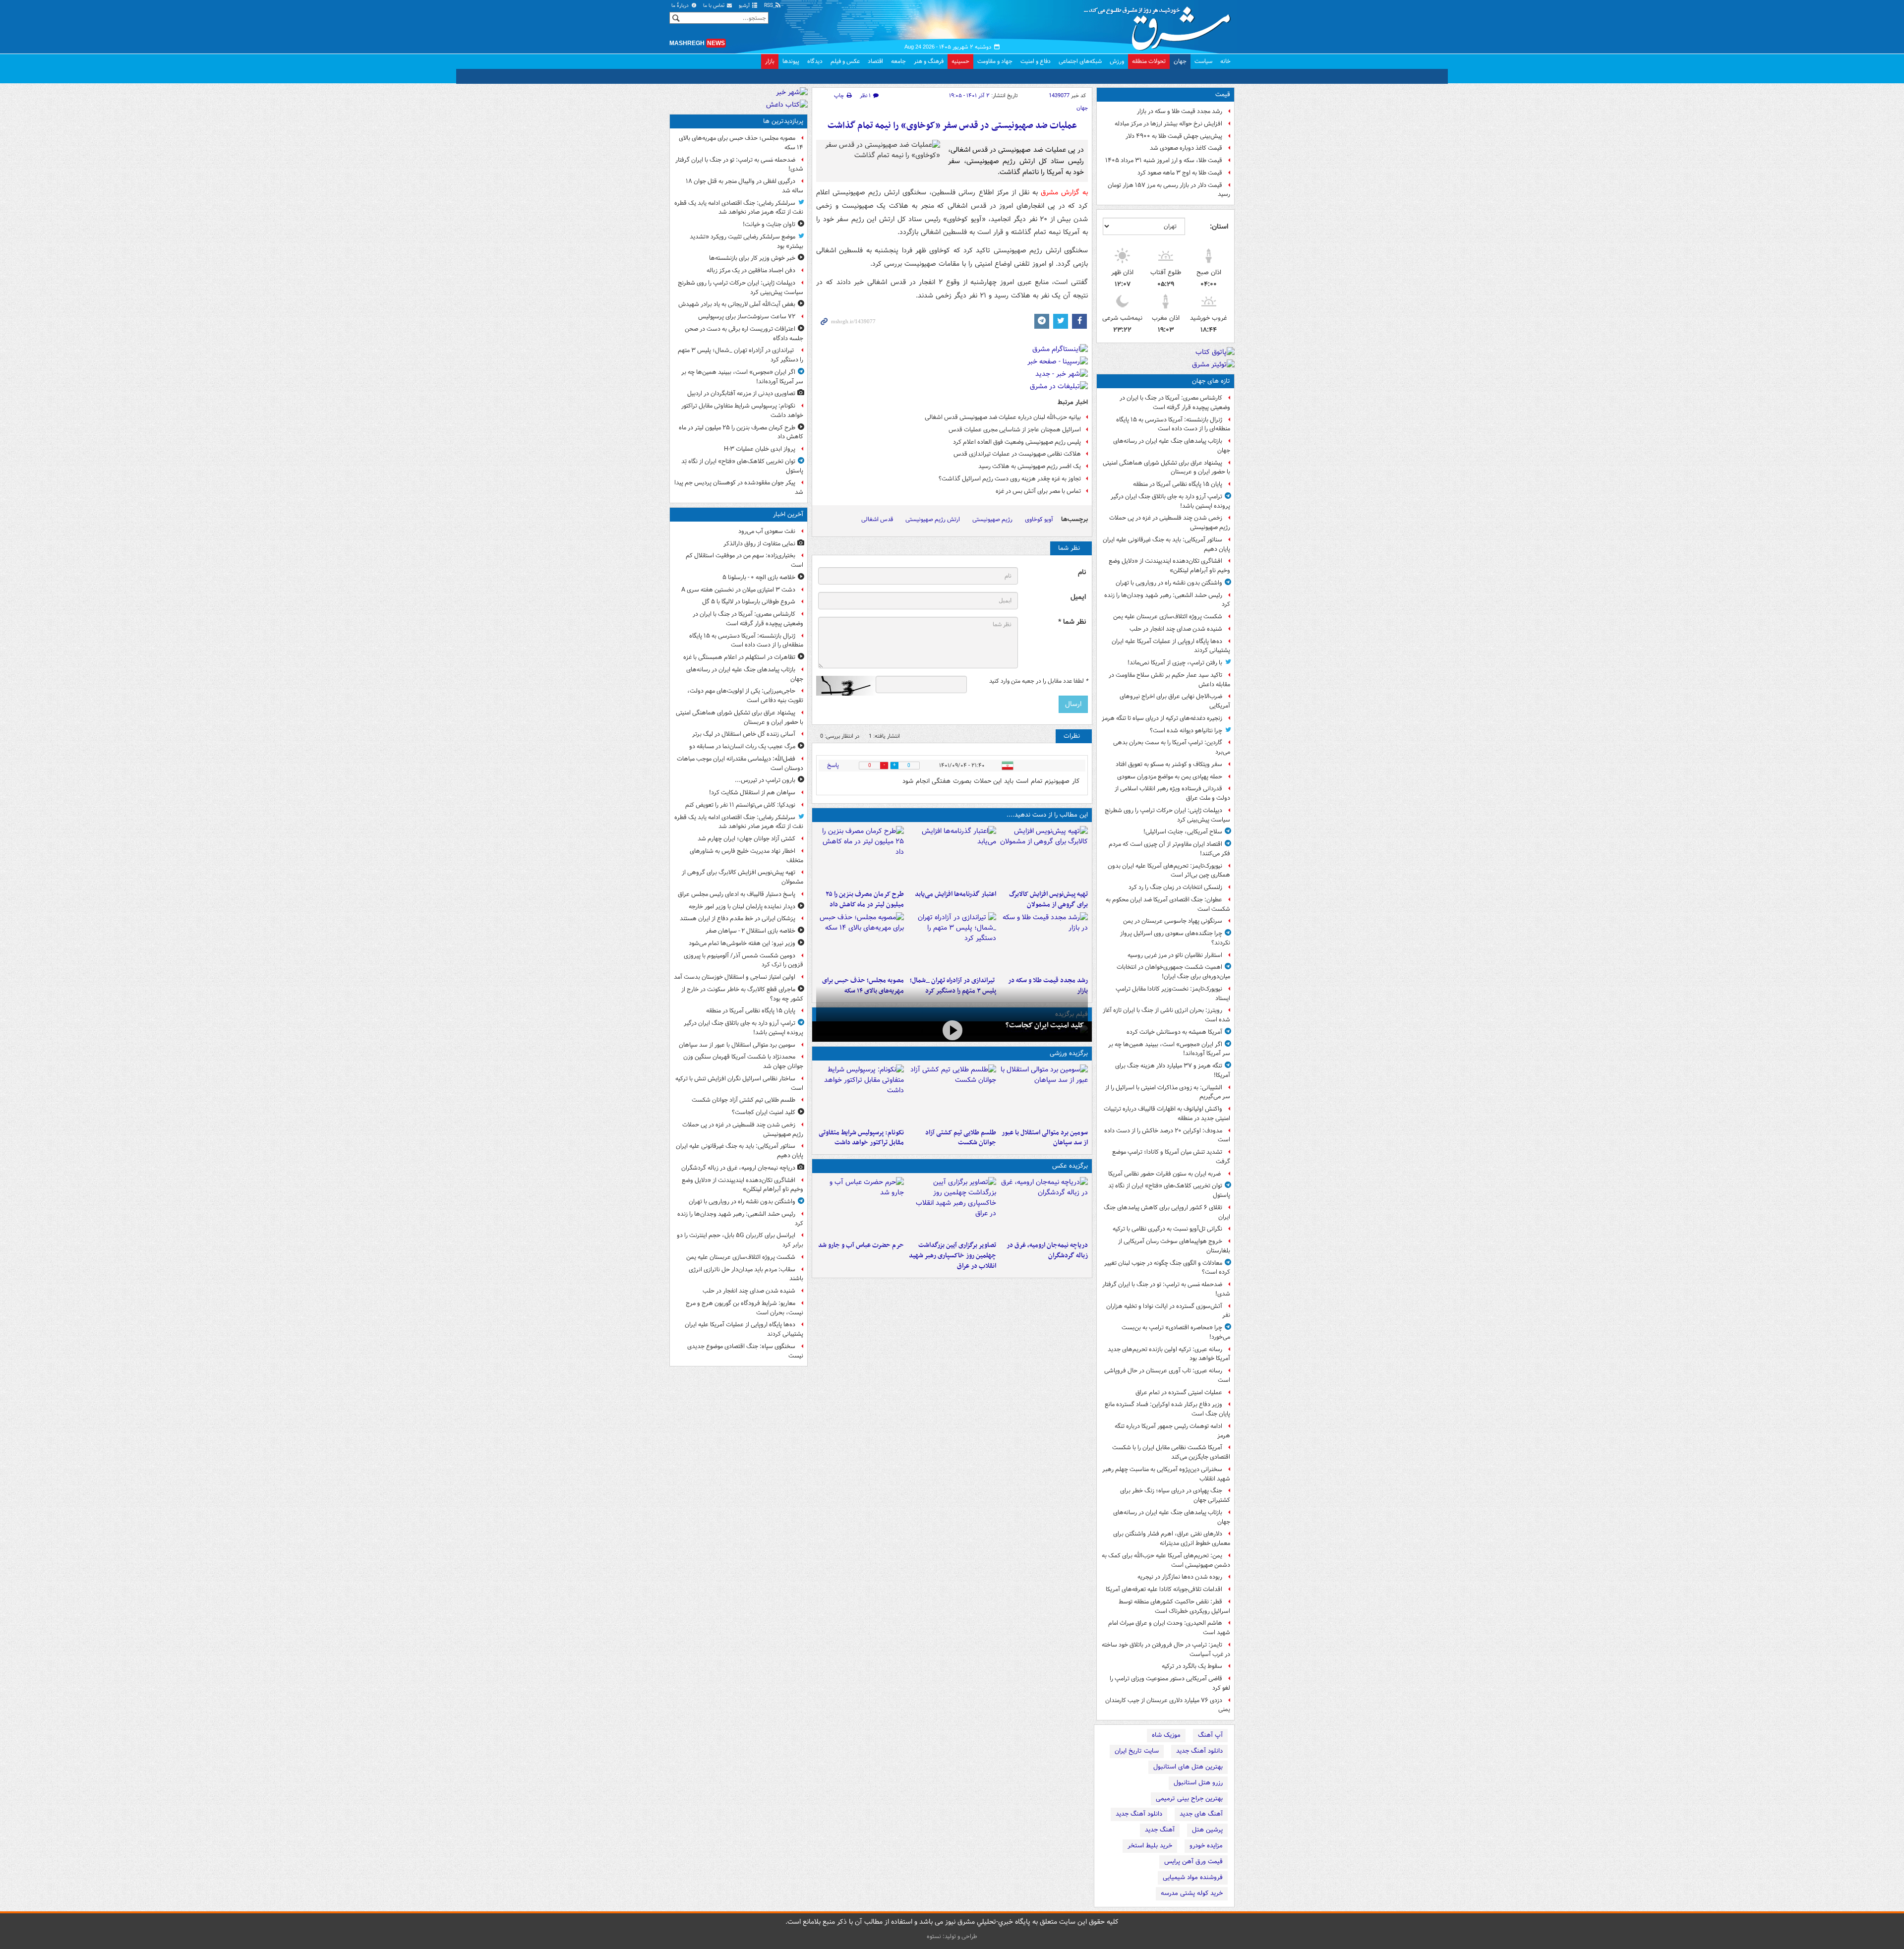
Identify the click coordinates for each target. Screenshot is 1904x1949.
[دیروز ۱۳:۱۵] (860, 942)
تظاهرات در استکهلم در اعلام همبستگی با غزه (739, 657)
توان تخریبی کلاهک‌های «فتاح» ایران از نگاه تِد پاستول (1169, 1190)
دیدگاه (815, 61)
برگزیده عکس (1070, 1166)
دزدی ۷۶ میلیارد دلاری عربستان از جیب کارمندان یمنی (1168, 1705)
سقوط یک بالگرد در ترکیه (1192, 1666)
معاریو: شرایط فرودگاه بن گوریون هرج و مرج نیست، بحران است (744, 1308)
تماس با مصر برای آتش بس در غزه (1038, 491)
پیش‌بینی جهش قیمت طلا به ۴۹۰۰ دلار (1174, 136)
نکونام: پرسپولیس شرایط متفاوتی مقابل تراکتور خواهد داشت (861, 1138)
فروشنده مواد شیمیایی (1193, 1877)
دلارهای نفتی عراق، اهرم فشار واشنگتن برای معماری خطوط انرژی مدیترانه (1172, 1538)
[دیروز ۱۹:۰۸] (860, 1207)
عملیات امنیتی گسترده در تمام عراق (1179, 1392)
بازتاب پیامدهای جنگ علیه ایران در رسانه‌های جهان (1172, 446)
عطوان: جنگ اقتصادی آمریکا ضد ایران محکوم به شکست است (1168, 904)
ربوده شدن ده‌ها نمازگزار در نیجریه (1180, 1577)
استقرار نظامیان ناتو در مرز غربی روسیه (1175, 955)
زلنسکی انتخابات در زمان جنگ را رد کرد (1175, 887)
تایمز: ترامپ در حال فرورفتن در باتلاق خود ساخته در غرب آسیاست (1166, 1650)
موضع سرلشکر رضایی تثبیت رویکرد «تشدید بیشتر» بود (746, 241)
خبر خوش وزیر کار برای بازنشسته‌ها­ (752, 258)
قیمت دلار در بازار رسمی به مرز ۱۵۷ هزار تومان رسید (1169, 190)
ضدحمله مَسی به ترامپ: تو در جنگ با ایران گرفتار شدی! (1166, 1289)
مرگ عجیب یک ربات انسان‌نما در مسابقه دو (742, 746)
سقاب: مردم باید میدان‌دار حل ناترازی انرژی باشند (746, 1274)
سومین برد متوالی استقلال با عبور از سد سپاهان (1045, 1138)
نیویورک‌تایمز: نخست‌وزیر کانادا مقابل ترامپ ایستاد (1173, 994)
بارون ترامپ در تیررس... (765, 780)
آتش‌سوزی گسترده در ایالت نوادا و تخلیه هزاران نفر (1168, 1311)
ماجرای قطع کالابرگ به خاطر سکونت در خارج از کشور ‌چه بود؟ (742, 994)
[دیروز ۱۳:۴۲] (952, 942)
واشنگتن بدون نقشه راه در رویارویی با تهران (1169, 583)
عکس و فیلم (845, 61)
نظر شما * (1072, 622)
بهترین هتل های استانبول (1188, 1767)
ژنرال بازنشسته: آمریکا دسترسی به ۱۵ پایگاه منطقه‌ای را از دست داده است (1173, 424)
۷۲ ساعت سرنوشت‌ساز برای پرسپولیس (747, 317)
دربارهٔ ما (681, 6)
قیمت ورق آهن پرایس (1193, 1861)
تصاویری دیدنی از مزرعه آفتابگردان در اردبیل (741, 393)
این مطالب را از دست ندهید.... (1047, 815)
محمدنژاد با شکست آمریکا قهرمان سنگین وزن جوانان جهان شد (743, 1062)
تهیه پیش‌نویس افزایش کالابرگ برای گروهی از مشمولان (1048, 899)
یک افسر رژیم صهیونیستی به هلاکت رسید (1030, 466)
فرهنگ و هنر (929, 61)
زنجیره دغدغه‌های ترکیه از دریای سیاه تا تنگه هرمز (1162, 718)
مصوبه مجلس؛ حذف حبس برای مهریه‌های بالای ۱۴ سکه (741, 143)
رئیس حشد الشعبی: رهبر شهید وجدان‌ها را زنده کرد (1167, 600)
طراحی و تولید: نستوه (952, 1936)
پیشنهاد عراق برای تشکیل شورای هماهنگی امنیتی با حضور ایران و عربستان (1166, 468)
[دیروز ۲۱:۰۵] (1044, 1207)
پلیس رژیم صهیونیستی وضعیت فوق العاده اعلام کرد (1017, 442)
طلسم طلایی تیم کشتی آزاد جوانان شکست (960, 1138)
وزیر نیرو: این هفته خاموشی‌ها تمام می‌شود (742, 943)
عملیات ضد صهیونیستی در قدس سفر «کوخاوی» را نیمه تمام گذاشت (952, 126)
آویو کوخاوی (1039, 519)
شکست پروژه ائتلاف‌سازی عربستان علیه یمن (1168, 617)
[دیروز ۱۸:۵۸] (860, 856)
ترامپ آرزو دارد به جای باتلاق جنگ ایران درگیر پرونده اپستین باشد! (1170, 501)
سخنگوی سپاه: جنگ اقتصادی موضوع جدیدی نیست (745, 1351)
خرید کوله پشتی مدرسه (1192, 1893)
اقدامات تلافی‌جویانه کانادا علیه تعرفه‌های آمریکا (1164, 1589)
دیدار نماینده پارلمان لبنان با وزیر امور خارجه (742, 907)
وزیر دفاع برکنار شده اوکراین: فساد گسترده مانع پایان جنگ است (1167, 1409)
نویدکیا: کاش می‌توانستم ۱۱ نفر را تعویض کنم (740, 805)
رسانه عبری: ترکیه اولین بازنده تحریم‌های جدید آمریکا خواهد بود (1169, 1354)
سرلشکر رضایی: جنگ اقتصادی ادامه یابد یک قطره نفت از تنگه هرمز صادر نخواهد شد (739, 208)
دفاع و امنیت (1036, 61)
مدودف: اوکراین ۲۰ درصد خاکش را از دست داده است (1167, 1135)
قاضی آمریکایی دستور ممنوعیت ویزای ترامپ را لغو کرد (1170, 1683)
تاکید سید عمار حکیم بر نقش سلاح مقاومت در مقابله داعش (1169, 680)
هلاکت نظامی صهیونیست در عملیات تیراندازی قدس (1017, 454)
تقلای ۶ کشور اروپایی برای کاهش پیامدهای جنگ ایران (1167, 1212)
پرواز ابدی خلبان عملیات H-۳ (760, 449)
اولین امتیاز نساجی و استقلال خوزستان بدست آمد (735, 977)
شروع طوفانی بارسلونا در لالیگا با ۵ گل (749, 602)
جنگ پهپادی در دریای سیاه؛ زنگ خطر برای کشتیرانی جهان (1175, 1495)
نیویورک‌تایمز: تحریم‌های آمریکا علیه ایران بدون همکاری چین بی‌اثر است (1169, 871)
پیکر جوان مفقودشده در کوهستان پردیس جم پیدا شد (739, 487)
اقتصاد (875, 61)
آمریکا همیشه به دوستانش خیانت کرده (1174, 1032)
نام (1082, 572)
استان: (1219, 227)
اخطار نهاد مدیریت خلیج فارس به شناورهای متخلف (746, 856)
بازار (770, 61)
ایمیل (1078, 597)
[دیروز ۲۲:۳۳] (1044, 856)
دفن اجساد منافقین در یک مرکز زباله (751, 270)
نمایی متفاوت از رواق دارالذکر (759, 544)
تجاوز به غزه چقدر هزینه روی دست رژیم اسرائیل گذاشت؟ (1010, 479)
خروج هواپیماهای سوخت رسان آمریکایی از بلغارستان (1174, 1246)
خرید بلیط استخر (1150, 1846)
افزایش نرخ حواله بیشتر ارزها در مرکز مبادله (1168, 124)
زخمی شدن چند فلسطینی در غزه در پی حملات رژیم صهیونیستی (1170, 523)
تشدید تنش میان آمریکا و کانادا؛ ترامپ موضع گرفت (1171, 1157)
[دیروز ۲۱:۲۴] (952, 1094)
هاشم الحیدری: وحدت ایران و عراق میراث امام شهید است (1169, 1628)
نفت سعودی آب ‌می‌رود (767, 531)
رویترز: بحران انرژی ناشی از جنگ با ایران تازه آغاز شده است (1166, 1015)
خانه (1225, 61)
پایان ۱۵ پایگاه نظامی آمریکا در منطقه (1178, 484)
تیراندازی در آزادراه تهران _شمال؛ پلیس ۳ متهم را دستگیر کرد (741, 355)
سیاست (1203, 61)
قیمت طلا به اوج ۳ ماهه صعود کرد (1180, 173)
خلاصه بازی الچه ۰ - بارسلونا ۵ (759, 577)
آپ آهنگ (1210, 1735)
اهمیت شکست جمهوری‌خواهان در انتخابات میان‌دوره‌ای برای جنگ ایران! (1173, 972)
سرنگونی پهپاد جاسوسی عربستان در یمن (1173, 921)
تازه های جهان (1211, 381)
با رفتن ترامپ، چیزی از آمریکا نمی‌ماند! (1175, 663)
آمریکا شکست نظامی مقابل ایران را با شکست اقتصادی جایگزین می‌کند (1171, 1452)
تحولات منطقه (1149, 61)
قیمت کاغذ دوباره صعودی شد (1186, 148)
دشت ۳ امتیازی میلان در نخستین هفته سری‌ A (738, 590)
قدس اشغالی (877, 519)
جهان (1180, 61)
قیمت (1223, 94)
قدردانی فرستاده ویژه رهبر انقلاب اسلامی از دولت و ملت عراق (1172, 793)
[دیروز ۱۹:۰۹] (952, 856)
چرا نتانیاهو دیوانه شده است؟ (1186, 731)
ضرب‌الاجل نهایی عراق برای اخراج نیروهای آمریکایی (1175, 701)
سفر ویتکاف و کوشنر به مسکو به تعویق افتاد (1169, 764)
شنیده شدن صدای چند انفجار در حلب (1176, 629)
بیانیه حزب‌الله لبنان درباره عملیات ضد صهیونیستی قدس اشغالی (1003, 417)
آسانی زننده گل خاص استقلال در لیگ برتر (744, 734)
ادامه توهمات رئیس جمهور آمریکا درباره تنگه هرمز (1172, 1431)
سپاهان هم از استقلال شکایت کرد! (752, 793)
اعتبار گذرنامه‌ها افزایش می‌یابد (955, 894)
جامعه (898, 61)
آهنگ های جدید (1201, 1814)
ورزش (1117, 61)
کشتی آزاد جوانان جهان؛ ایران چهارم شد (746, 839)
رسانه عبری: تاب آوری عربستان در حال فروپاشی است (1167, 1375)
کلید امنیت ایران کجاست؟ (1045, 1025)
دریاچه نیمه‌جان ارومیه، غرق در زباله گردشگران (1047, 1250)
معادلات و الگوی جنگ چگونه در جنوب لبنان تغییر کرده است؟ (1167, 1268)
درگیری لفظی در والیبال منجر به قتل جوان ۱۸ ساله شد (744, 186)
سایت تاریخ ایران (1137, 1751)
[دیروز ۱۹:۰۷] (860, 1094)
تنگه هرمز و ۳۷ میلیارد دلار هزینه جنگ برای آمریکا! (1173, 1070)
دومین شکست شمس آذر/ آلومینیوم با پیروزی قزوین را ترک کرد (744, 960)
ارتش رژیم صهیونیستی (933, 519)
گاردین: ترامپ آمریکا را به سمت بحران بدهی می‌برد (1172, 747)
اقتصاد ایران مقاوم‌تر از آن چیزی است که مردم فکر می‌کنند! (1169, 849)
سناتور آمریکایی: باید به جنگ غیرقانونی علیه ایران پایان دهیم (1166, 544)
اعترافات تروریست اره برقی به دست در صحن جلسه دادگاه (744, 334)
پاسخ (833, 765)
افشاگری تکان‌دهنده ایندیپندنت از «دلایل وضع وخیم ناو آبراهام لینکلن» (1169, 566)
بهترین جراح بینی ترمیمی (1189, 1799)
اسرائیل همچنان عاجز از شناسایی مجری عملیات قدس (1015, 430)
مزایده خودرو (1206, 1846)
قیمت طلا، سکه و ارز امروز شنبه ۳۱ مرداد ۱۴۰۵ (1164, 160)
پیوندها (791, 61)
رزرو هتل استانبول (1198, 1783)
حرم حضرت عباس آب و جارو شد (861, 1245)
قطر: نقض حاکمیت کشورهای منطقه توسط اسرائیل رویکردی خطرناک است (1174, 1606)
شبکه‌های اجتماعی (1080, 61)
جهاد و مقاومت (995, 61)
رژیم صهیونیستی (992, 519)
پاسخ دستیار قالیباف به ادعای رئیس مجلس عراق (737, 894)
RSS (769, 6)
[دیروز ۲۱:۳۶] (1044, 1094)
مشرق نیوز (1160, 25)
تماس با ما (714, 6)
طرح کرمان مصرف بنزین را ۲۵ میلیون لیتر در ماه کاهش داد (865, 899)
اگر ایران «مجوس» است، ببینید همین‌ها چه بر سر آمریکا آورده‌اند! (1169, 1049)
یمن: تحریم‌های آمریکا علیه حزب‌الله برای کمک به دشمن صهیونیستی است (1166, 1560)
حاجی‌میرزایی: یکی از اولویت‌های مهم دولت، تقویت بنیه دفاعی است (745, 696)
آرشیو (745, 6)
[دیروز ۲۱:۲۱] (952, 1031)
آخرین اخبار (788, 514)
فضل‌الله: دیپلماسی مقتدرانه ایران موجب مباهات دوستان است (740, 764)
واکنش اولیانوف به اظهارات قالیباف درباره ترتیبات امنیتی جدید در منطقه (1167, 1114)
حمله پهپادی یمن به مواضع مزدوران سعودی (1170, 777)
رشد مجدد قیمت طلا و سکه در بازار (1180, 111)
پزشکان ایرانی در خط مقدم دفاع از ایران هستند (738, 918)
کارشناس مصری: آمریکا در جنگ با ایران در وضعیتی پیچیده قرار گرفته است (1175, 403)
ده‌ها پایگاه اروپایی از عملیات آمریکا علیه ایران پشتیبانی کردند (1171, 646)
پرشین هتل (1207, 1830)
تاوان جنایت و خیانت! (769, 224)
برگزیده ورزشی (1069, 1053)
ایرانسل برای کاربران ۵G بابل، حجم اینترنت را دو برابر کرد (740, 1240)
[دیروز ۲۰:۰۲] (952, 1207)
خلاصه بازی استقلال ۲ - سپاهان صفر (750, 931)
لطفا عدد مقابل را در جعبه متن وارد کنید (1039, 681)
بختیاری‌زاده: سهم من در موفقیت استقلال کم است (744, 560)
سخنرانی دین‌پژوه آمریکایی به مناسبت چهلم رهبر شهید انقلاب (1166, 1474)
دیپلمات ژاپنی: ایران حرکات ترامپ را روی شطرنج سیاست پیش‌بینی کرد (1167, 815)
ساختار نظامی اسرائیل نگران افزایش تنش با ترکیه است (739, 1083)
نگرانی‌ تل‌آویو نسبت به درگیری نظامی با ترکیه (1167, 1229)
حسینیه (960, 61)
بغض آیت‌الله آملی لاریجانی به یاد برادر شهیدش (737, 304)
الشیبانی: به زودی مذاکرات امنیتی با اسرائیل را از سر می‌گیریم (1168, 1092)
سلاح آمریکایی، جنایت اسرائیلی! (1183, 832)
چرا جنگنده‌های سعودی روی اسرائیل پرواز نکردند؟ (1175, 938)
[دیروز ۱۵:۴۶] (1044, 942)
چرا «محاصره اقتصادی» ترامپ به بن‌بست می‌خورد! (1176, 1332)
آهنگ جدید (1160, 1830)
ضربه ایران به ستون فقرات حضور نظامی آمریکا (1165, 1174)
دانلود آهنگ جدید (1199, 1751)
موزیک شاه (1166, 1735)
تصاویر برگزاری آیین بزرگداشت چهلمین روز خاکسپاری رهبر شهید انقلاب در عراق (952, 1256)
